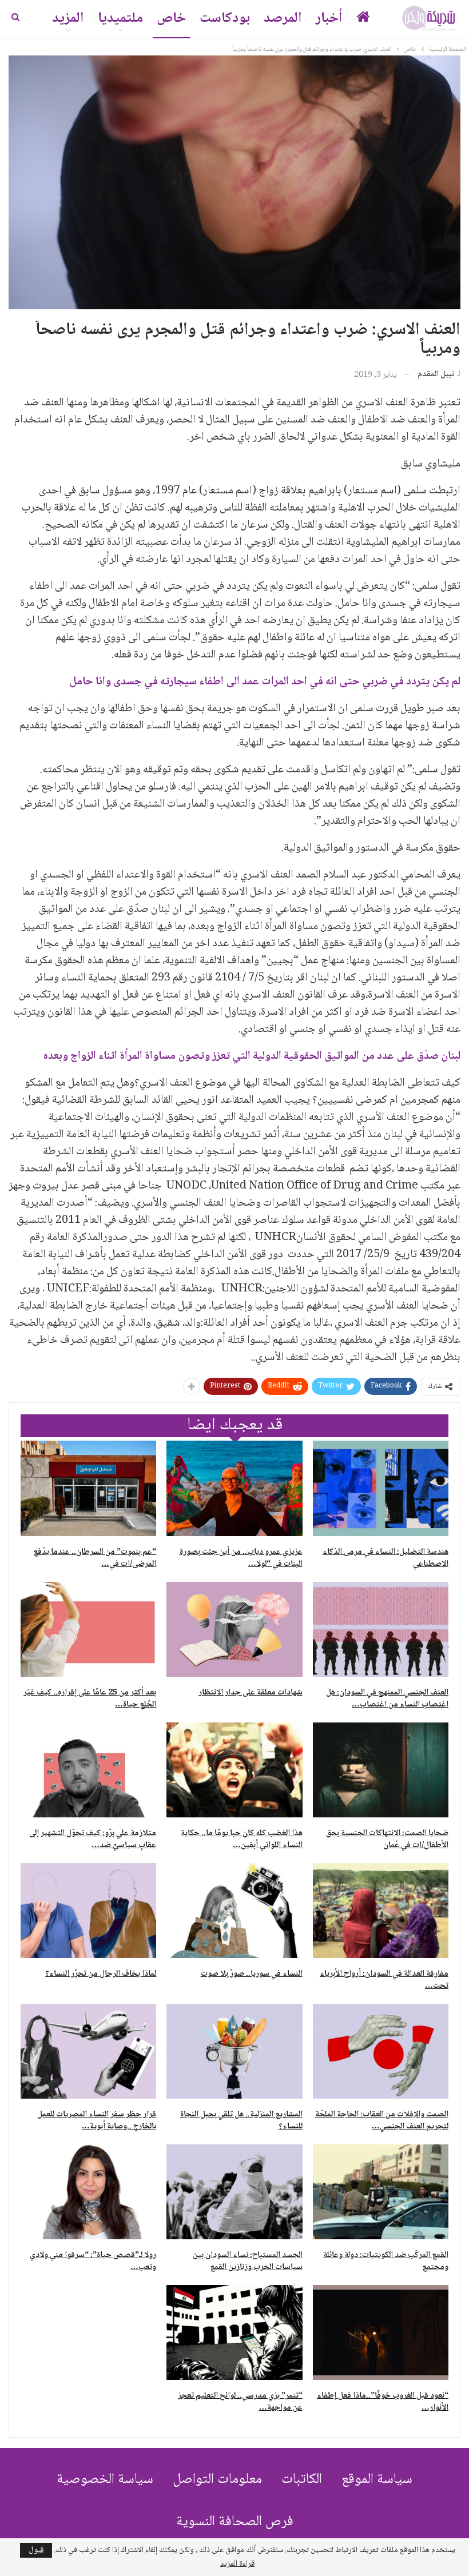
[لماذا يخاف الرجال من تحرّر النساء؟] (88, 1911)
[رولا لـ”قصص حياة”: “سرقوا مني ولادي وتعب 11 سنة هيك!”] (88, 2192)
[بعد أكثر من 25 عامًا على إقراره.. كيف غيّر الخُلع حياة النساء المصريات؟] (88, 1629)
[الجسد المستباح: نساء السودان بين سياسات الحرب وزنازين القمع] (234, 2192)
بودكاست (225, 19)
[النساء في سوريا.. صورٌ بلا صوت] (234, 1911)
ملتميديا (120, 19)
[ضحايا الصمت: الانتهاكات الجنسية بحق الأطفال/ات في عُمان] (381, 1770)
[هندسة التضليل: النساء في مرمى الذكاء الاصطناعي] (381, 1488)
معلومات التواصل (217, 2480)
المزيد (68, 19)
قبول (36, 2550)
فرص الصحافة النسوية (235, 2522)
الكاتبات (302, 2480)
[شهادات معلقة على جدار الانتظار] (234, 1629)
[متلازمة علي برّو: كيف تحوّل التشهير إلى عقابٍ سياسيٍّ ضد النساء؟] (88, 1770)
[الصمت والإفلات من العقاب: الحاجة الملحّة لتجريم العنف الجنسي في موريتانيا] (381, 2051)
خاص (171, 19)
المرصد (283, 19)
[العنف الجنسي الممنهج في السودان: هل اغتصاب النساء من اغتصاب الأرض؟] (381, 1629)
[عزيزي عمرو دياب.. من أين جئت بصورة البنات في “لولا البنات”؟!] (234, 1488)
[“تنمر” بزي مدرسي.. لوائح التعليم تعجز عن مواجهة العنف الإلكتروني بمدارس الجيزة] (234, 2332)
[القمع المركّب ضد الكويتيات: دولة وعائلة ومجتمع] (381, 2192)
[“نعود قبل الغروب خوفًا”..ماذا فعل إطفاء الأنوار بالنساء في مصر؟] (381, 2332)
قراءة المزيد (237, 2564)
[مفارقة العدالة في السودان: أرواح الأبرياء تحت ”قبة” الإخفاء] (381, 1911)
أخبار (329, 19)
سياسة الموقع (377, 2480)
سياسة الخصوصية (105, 2480)
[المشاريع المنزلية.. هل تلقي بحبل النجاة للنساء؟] (234, 2051)
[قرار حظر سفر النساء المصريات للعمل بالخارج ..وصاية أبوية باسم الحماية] (88, 2051)
